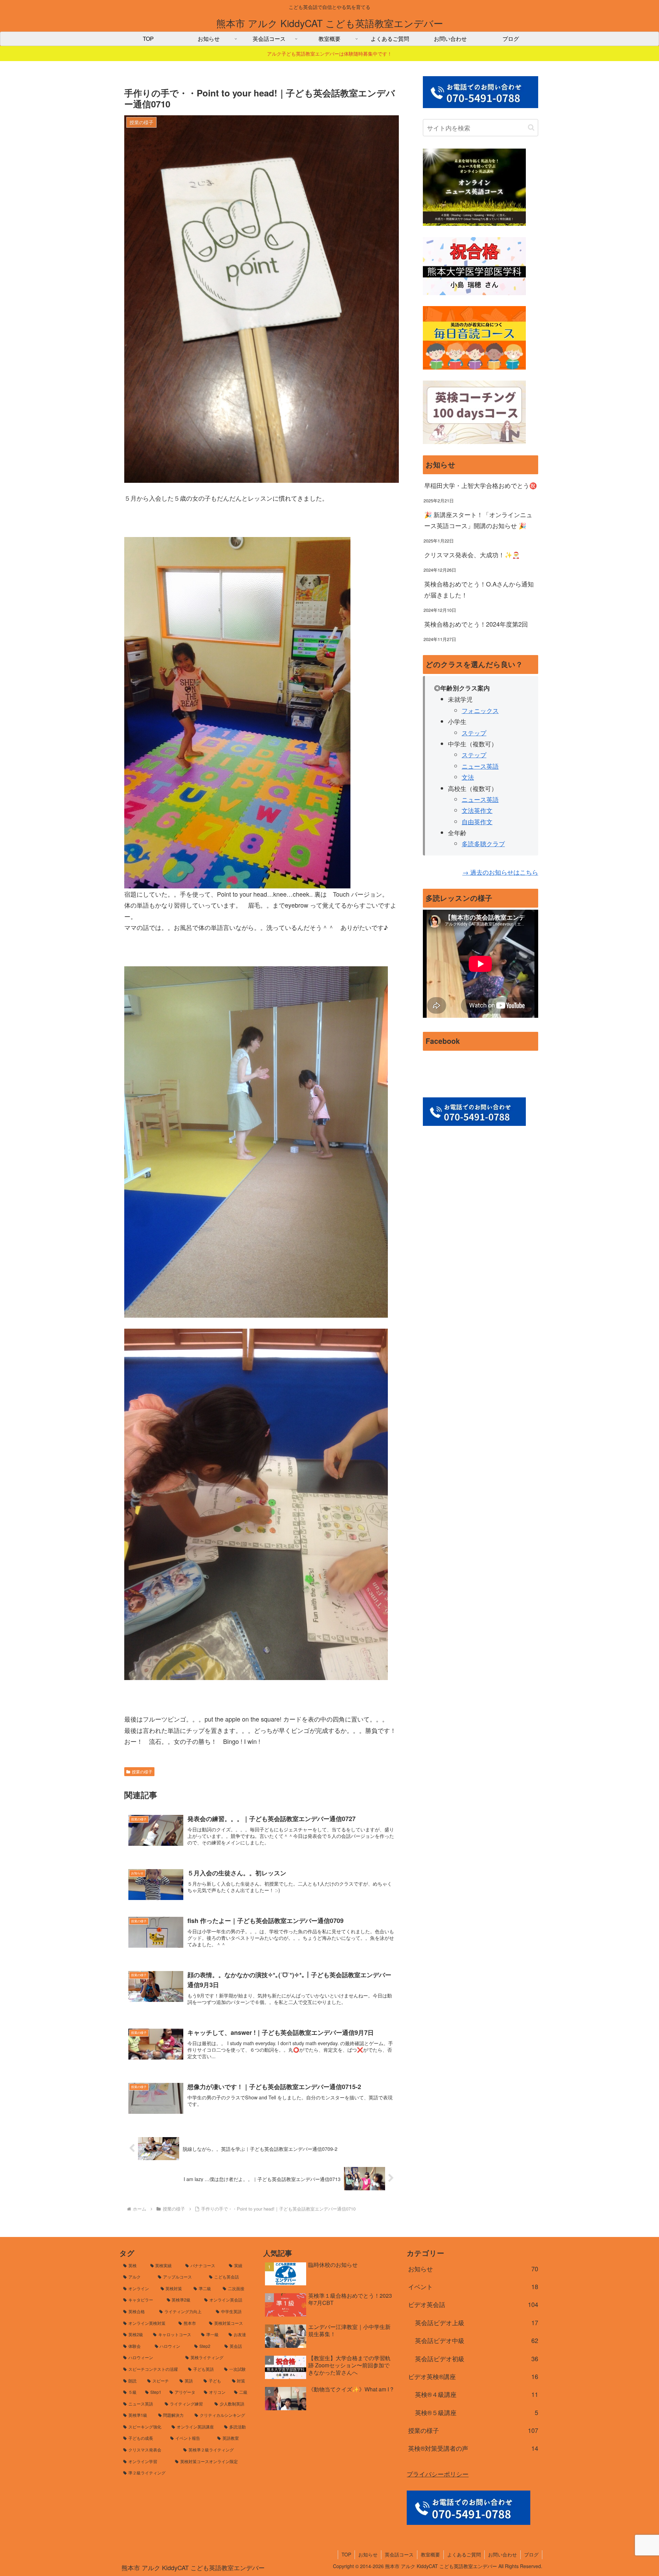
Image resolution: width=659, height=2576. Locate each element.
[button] (531, 127)
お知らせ (368, 2554)
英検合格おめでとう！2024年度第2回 (476, 624)
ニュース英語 (480, 766)
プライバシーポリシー (438, 2474)
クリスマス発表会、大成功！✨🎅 (472, 555)
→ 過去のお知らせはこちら (500, 872)
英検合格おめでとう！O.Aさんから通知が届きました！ (479, 589)
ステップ (474, 733)
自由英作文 (477, 821)
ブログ (531, 2554)
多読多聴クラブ (483, 843)
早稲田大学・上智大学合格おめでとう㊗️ (481, 485)
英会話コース (399, 2554)
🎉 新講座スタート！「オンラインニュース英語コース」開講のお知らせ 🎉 (478, 520)
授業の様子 (142, 1771)
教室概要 (430, 2554)
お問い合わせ (502, 2554)
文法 (468, 777)
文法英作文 (477, 810)
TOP (346, 2554)
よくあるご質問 (464, 2554)
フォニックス (480, 710)
